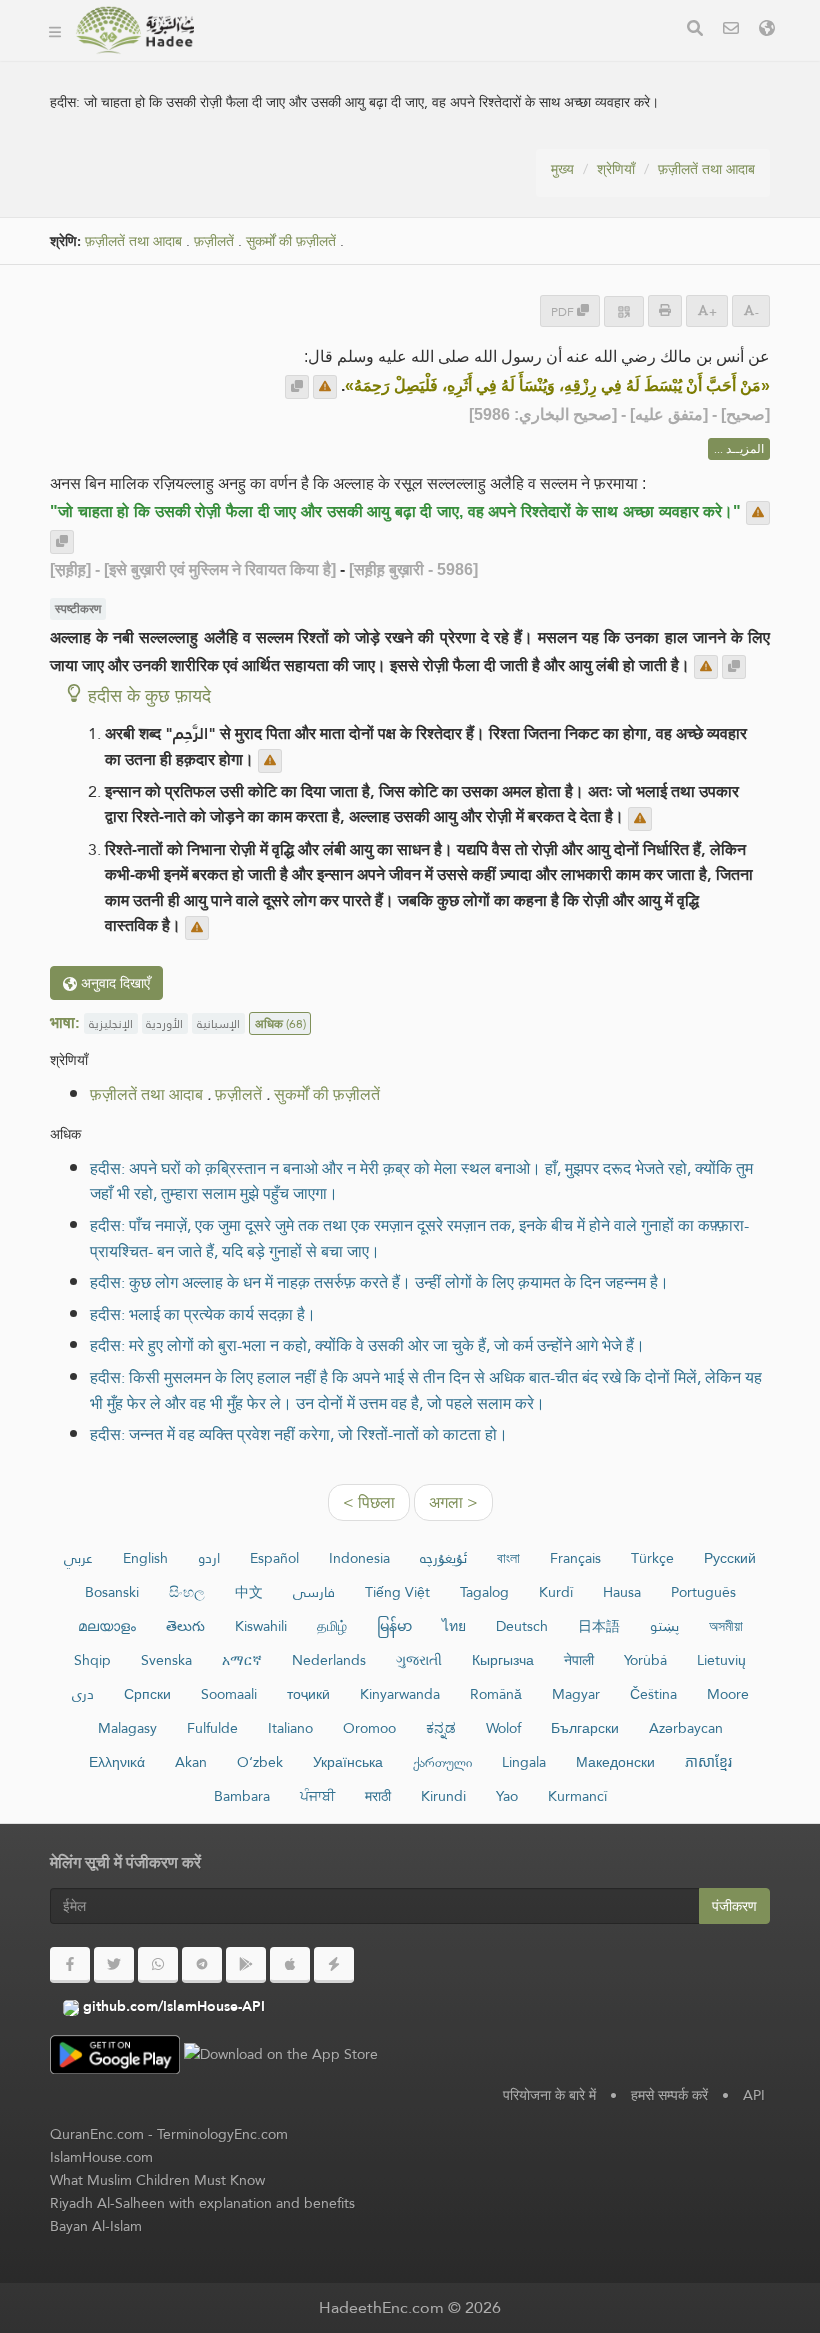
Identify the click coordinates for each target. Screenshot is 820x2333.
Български (585, 1728)
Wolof (503, 1728)
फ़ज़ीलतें (214, 241)
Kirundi (443, 1796)
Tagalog (484, 1592)
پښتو (664, 1626)
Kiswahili (261, 1626)
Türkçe (652, 1558)
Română (496, 1694)
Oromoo (369, 1728)
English (145, 1558)
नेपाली (579, 1660)
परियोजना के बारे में (549, 2095)
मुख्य (562, 169)
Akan (191, 1762)
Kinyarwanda (400, 1694)
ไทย (454, 1626)
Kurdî (556, 1592)
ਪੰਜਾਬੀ (317, 1796)
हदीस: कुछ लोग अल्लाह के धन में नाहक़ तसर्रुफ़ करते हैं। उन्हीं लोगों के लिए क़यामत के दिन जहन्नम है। (379, 1282)
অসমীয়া (726, 1626)
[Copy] (297, 387)
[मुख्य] (55, 30)
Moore (728, 1694)
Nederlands (329, 1660)
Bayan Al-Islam (96, 2226)
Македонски (615, 1762)
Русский (730, 1558)
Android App (291, 58)
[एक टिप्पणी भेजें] (325, 387)
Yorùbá (645, 1660)
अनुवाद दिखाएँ (113, 983)
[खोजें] (695, 30)
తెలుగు (185, 1626)
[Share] (624, 311)
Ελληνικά (117, 1762)
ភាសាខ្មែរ (708, 1762)
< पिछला (369, 1502)
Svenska (166, 1660)
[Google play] (246, 1965)
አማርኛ (242, 1660)
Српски (147, 1694)
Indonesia (359, 1558)
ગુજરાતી (419, 1660)
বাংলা (508, 1558)
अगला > (453, 1502)
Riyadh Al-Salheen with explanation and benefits (202, 2203)
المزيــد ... (739, 449)
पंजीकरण (734, 1906)
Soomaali (229, 1694)
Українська (348, 1762)
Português (703, 1592)
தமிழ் (332, 1626)
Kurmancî (577, 1796)
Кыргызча (503, 1660)
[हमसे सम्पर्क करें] (731, 30)
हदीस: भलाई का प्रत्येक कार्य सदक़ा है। (203, 1314)
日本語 (599, 1626)
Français (575, 1558)
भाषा (500, 58)
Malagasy (127, 1728)
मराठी (378, 1796)
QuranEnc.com (97, 2134)
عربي (78, 1558)
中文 (249, 1592)
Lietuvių (721, 1660)
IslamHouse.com (101, 2157)
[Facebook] (70, 1965)
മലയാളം (107, 1626)
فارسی (314, 1592)
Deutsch (522, 1626)
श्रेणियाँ (616, 169)
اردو (209, 1558)
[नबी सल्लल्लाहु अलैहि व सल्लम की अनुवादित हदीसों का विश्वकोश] (134, 30)
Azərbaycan (686, 1728)
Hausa (622, 1592)
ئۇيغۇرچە (443, 1558)
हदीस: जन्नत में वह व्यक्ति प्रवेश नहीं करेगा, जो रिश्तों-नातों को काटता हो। (299, 1434)
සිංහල (187, 1592)
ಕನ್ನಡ (441, 1728)
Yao (507, 1796)
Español (274, 1558)
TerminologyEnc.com (222, 2134)
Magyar (576, 1694)
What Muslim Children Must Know (157, 2180)
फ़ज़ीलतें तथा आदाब (706, 169)
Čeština (653, 1694)
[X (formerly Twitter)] (114, 1965)
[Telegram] (202, 1965)
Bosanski (112, 1592)
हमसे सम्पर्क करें (669, 2095)
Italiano (290, 1728)
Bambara (242, 1796)
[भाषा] (767, 30)
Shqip (92, 1660)
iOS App (421, 58)
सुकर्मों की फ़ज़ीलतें (291, 241)
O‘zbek (260, 1762)
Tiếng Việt (397, 1592)
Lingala (524, 1762)
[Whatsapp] (158, 1965)
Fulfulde (212, 1728)
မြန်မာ (394, 1626)
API (754, 2095)
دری (83, 1694)
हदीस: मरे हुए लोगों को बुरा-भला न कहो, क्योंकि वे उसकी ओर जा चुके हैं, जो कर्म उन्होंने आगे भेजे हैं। (367, 1345)
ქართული (442, 1762)
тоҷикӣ (308, 1694)
